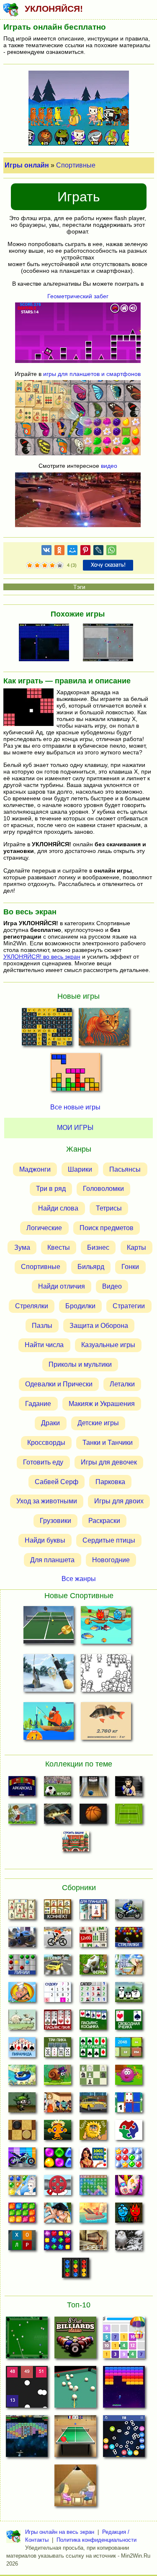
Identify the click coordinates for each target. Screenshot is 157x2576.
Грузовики (55, 1521)
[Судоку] (58, 1995)
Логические (44, 1228)
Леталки (122, 1384)
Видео (112, 1286)
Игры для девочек (109, 1462)
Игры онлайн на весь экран (60, 2532)
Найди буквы (45, 1540)
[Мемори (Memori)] (129, 2105)
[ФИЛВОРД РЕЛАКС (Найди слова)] (47, 1029)
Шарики (80, 1169)
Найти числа (44, 1345)
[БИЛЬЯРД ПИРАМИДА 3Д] (75, 2389)
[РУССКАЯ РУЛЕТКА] (75, 2488)
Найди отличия (62, 1286)
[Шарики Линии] (22, 1967)
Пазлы (42, 1326)
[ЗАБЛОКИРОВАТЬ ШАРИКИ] (111, 643)
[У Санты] (129, 2160)
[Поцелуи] (58, 2215)
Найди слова (58, 1208)
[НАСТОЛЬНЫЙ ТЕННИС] (75, 2439)
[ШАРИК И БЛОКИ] (27, 2389)
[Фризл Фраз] (129, 2077)
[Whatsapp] (111, 552)
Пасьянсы (125, 1169)
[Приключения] (129, 2243)
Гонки (130, 1267)
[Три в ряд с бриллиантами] (58, 2243)
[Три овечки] (22, 2022)
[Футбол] (58, 1789)
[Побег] (93, 2243)
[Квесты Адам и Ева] (93, 2132)
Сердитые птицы (109, 1540)
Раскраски (104, 1521)
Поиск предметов (107, 1228)
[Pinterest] (85, 552)
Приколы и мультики (80, 1364)
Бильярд (91, 1267)
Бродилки (80, 1306)
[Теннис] (129, 1816)
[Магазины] (58, 2105)
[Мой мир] (72, 552)
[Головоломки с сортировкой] (76, 2270)
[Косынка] (93, 2022)
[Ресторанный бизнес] (22, 1995)
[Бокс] (129, 1789)
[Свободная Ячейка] (129, 2022)
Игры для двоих (119, 1501)
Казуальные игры (108, 1345)
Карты (136, 1247)
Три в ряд (51, 1189)
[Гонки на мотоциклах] (129, 1912)
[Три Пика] (58, 2050)
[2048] (129, 2050)
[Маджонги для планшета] (93, 1912)
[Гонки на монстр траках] (22, 1939)
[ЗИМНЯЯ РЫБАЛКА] (49, 1675)
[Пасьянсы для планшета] (93, 2050)
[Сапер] (93, 1995)
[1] (30, 566)
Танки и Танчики (108, 1443)
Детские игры (98, 1423)
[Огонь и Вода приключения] (129, 2215)
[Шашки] (22, 2132)
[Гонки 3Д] (58, 1967)
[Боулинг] (93, 1789)
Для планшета (52, 1560)
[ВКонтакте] (46, 552)
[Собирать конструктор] (22, 2160)
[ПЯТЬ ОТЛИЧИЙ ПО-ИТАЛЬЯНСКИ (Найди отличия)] (104, 1029)
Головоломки (103, 1189)
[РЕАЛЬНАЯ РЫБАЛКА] (106, 1723)
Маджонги (35, 1169)
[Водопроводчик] (58, 2188)
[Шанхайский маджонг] (22, 1912)
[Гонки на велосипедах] (58, 1939)
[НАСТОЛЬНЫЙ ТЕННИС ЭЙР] (49, 1627)
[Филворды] (93, 2188)
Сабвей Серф (57, 1482)
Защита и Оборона (99, 1326)
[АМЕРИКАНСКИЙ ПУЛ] (27, 2340)
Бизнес (98, 1247)
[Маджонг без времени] (93, 1939)
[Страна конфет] (58, 2160)
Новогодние (111, 1560)
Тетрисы (109, 1208)
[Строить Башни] (76, 1844)
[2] (33, 566)
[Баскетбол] (93, 1816)
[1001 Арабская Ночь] (93, 2160)
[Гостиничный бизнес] (129, 1967)
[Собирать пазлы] (129, 2132)
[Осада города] (22, 2105)
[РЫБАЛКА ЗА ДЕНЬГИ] (49, 1723)
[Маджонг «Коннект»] (58, 1912)
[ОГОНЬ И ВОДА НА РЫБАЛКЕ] (106, 1627)
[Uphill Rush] (22, 2077)
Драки (50, 1423)
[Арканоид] (22, 1789)
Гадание (38, 1404)
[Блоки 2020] (22, 2215)
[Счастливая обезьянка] (58, 2132)
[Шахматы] (93, 2077)
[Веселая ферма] (93, 1967)
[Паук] (58, 2022)
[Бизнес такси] (93, 2105)
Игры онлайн (27, 165)
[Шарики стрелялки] (129, 1939)
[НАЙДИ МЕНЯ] (106, 1675)
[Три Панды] (129, 1995)
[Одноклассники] (59, 552)
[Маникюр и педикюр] (129, 2188)
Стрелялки (32, 1306)
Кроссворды (46, 1443)
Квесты (59, 1247)
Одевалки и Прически (59, 1384)
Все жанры (79, 1579)
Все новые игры (75, 1107)
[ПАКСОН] (46, 643)
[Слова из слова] (22, 2243)
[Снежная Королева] (22, 2188)
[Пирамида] (22, 2050)
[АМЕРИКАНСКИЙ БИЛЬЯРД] (75, 2340)
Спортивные (76, 165)
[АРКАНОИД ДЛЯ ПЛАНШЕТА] (124, 2389)
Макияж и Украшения (102, 1404)
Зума (22, 1247)
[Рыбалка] (58, 1816)
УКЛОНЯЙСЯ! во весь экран (42, 957)
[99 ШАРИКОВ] (124, 2439)
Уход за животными (47, 1501)
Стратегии (129, 1306)
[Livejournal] (98, 552)
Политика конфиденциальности (97, 2540)
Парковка (110, 1482)
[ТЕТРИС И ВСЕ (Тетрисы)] (75, 1074)
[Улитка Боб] (58, 2077)
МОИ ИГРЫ (75, 1128)
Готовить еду (43, 1462)
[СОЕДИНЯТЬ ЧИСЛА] (124, 2340)
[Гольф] (22, 1816)
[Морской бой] (93, 2215)
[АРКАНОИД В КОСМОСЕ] (27, 2439)
